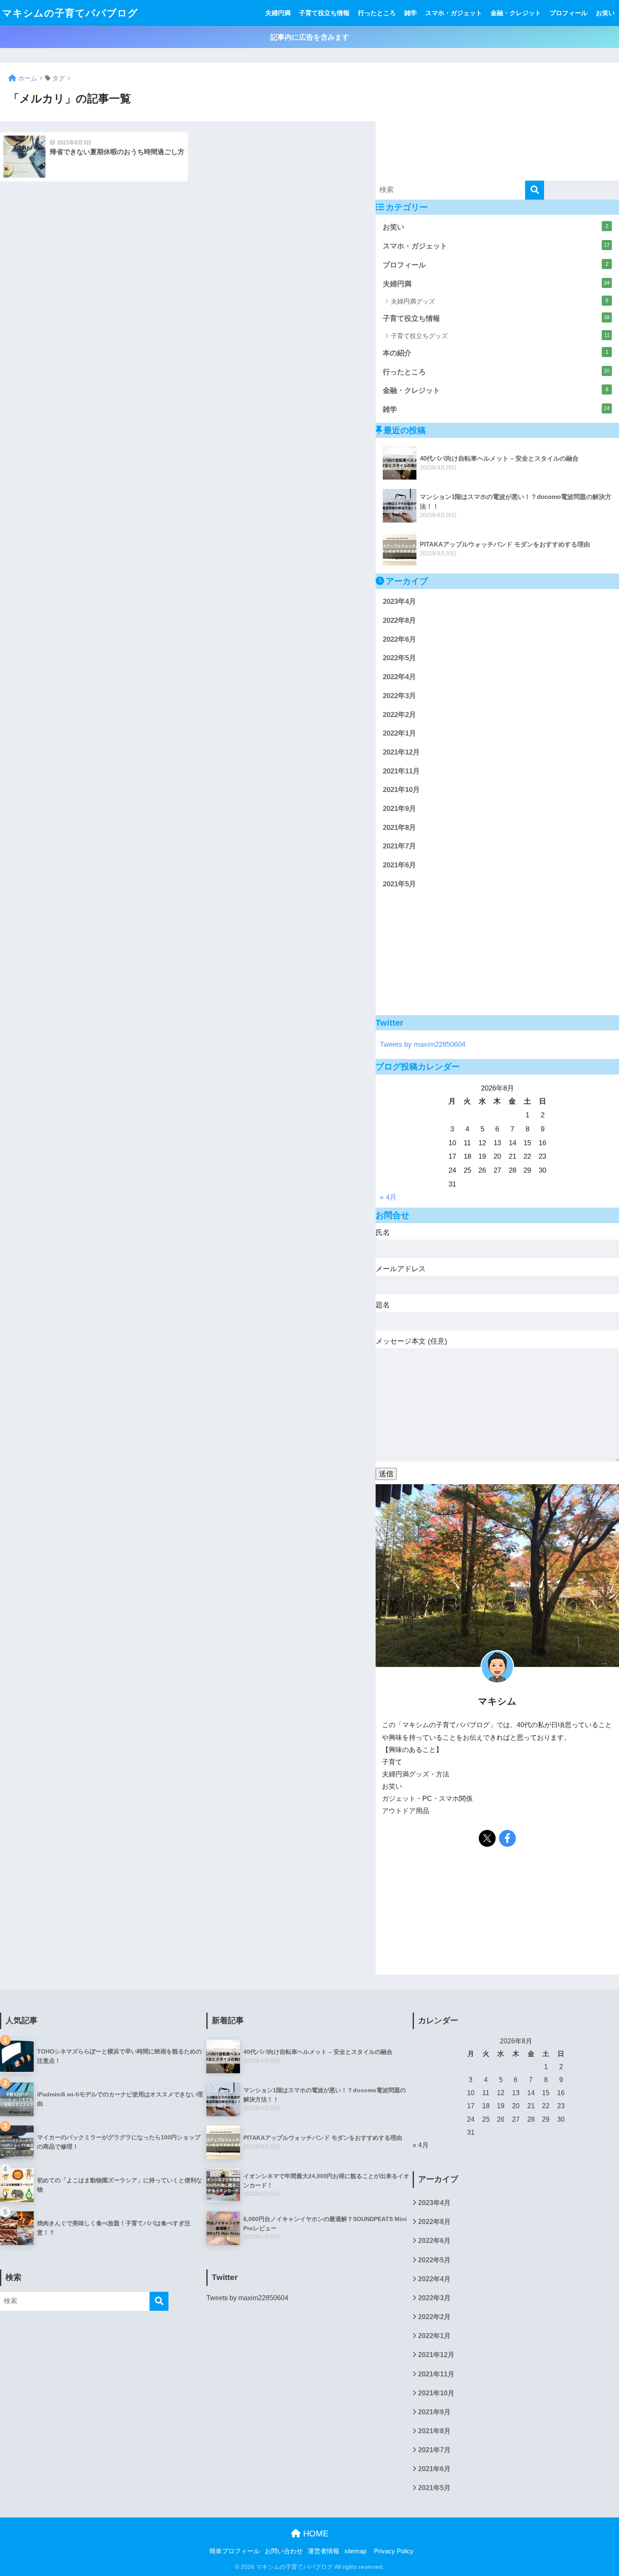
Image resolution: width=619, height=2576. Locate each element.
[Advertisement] (497, 122)
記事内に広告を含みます (310, 37)
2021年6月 (399, 865)
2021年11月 (401, 771)
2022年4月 (399, 677)
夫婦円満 (278, 13)
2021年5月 (399, 884)
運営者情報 (324, 2551)
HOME (315, 2533)
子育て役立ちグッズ (500, 336)
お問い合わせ (284, 2551)
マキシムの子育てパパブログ (70, 13)
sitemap (355, 2551)
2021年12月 (401, 752)
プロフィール (568, 13)
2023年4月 (399, 601)
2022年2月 (399, 715)
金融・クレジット (516, 13)
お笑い (605, 13)
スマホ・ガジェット (454, 13)
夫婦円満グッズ (500, 301)
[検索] (535, 190)
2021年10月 (401, 790)
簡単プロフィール (235, 2551)
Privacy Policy (394, 2551)
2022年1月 (399, 733)
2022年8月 (399, 620)
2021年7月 (399, 846)
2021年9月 (399, 809)
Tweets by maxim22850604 (423, 1044)
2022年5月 (399, 658)
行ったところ (377, 13)
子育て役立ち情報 (324, 13)
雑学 (411, 13)
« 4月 (388, 1197)
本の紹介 (496, 353)
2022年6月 (399, 639)
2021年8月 (399, 828)
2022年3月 (399, 696)
